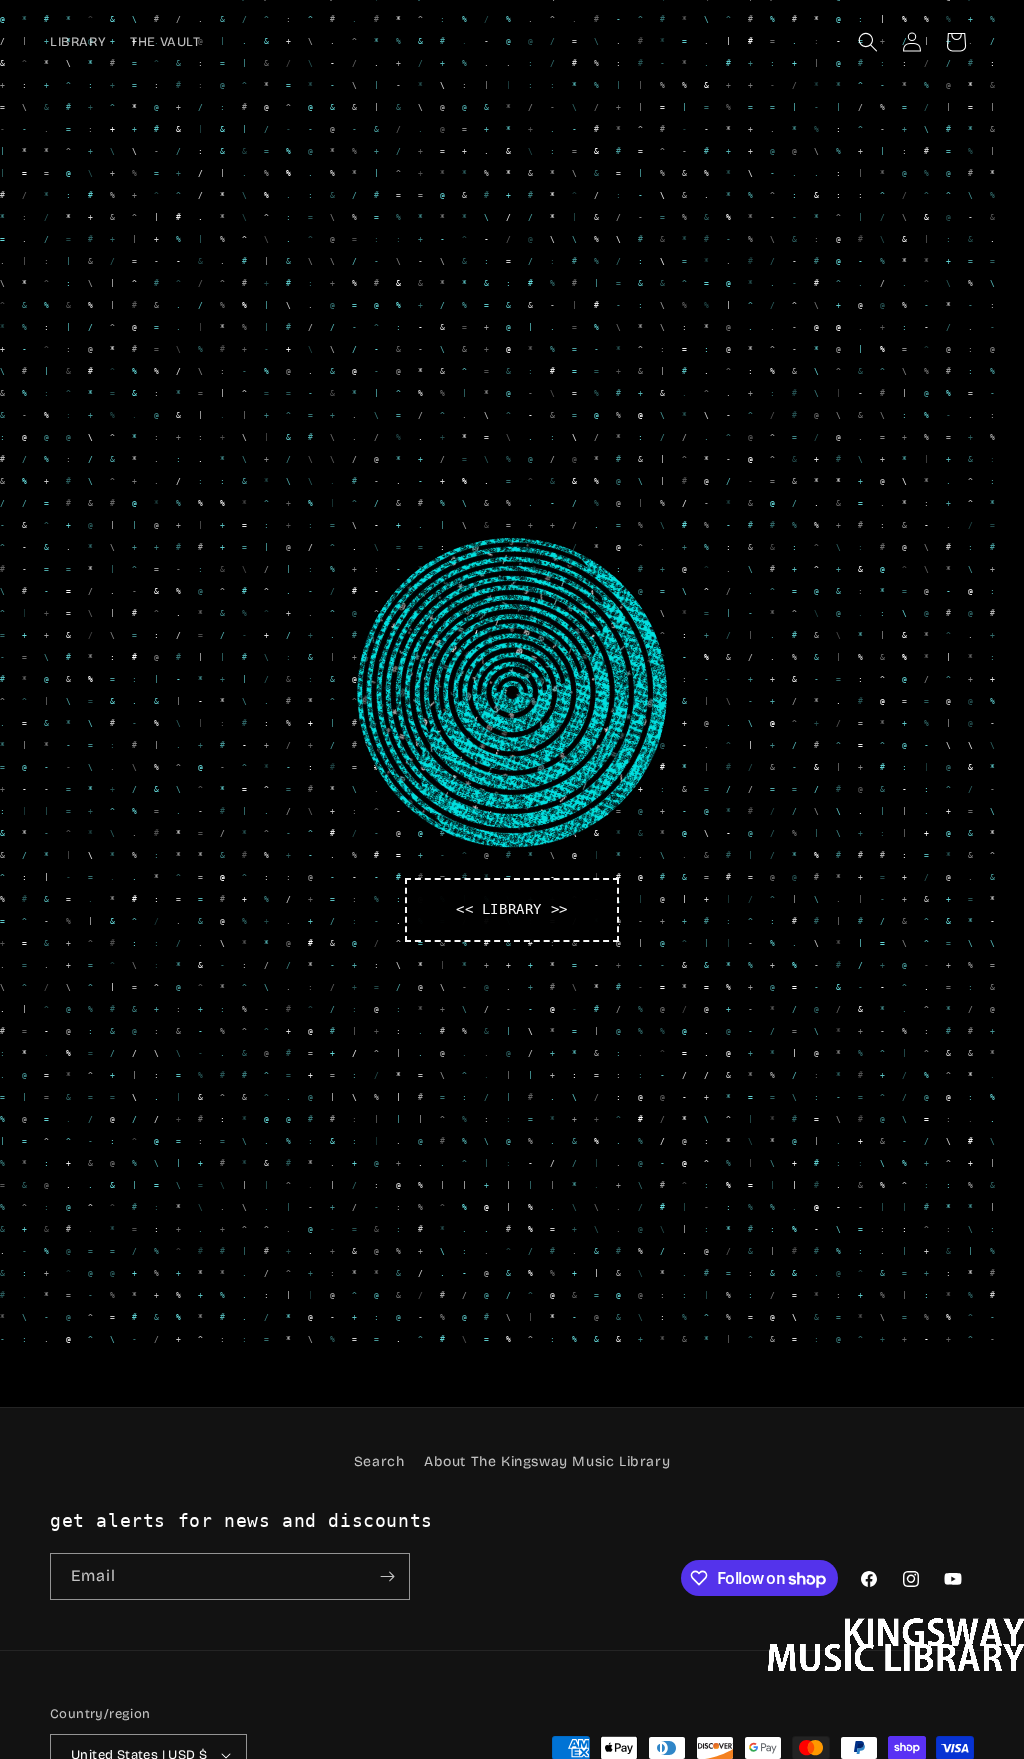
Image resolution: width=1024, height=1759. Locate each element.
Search (379, 1461)
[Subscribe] (387, 1576)
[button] (868, 42)
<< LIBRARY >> (512, 909)
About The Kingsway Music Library (547, 1461)
